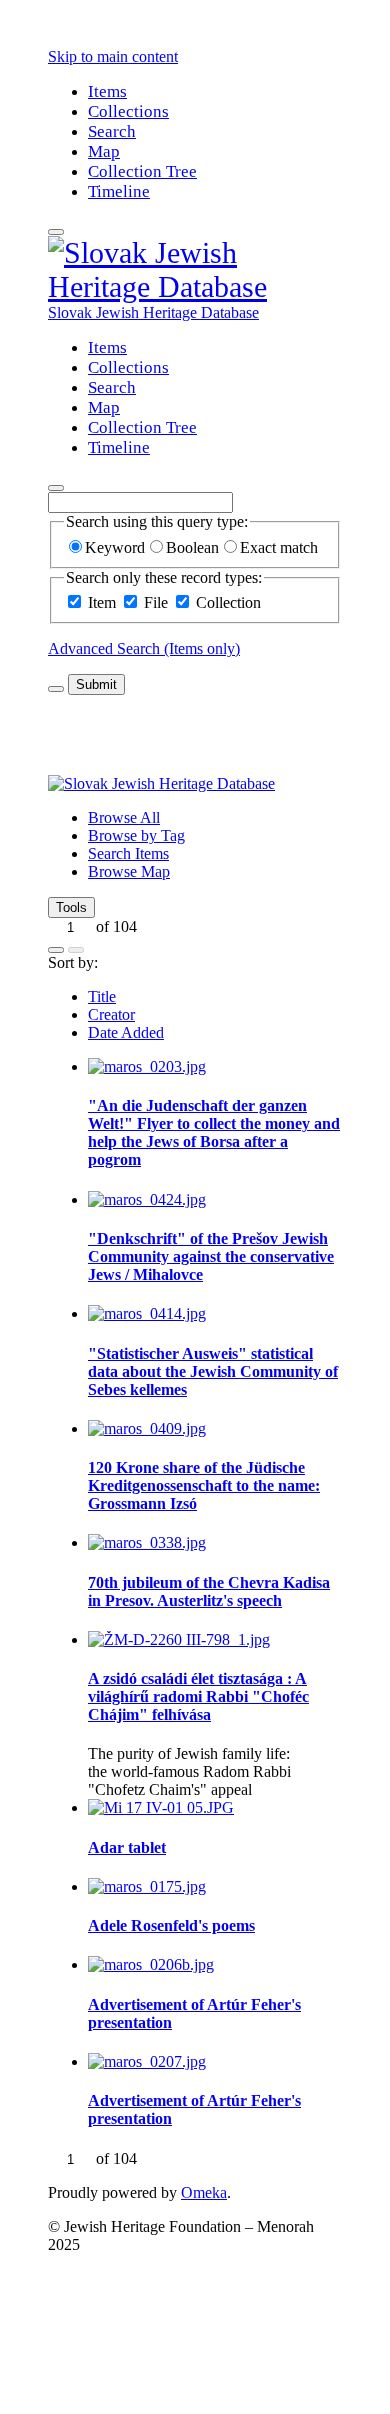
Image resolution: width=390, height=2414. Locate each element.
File (156, 602)
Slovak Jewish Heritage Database (153, 312)
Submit (96, 684)
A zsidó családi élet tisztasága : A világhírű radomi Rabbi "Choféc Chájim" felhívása (198, 1696)
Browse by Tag (136, 835)
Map (104, 151)
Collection (228, 602)
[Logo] (195, 286)
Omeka (204, 2192)
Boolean (192, 547)
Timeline (119, 191)
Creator (111, 1014)
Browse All (124, 817)
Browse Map (129, 871)
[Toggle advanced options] (56, 689)
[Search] (56, 488)
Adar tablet (127, 1847)
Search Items (128, 853)
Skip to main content (113, 56)
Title (102, 996)
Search (112, 131)
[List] (76, 950)
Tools (71, 907)
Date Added (126, 1032)
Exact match (279, 547)
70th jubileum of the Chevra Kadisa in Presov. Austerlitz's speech (209, 1591)
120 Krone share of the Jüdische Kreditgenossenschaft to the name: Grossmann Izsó (204, 1485)
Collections (128, 111)
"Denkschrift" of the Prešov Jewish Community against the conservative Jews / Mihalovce (211, 1256)
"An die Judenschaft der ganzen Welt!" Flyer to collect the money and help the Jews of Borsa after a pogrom (214, 1132)
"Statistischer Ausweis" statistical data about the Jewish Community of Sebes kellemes (213, 1371)
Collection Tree (142, 171)
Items (107, 91)
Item (102, 602)
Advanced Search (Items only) (144, 648)
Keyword (115, 547)
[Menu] (56, 232)
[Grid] (56, 950)
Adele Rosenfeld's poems (171, 1925)
